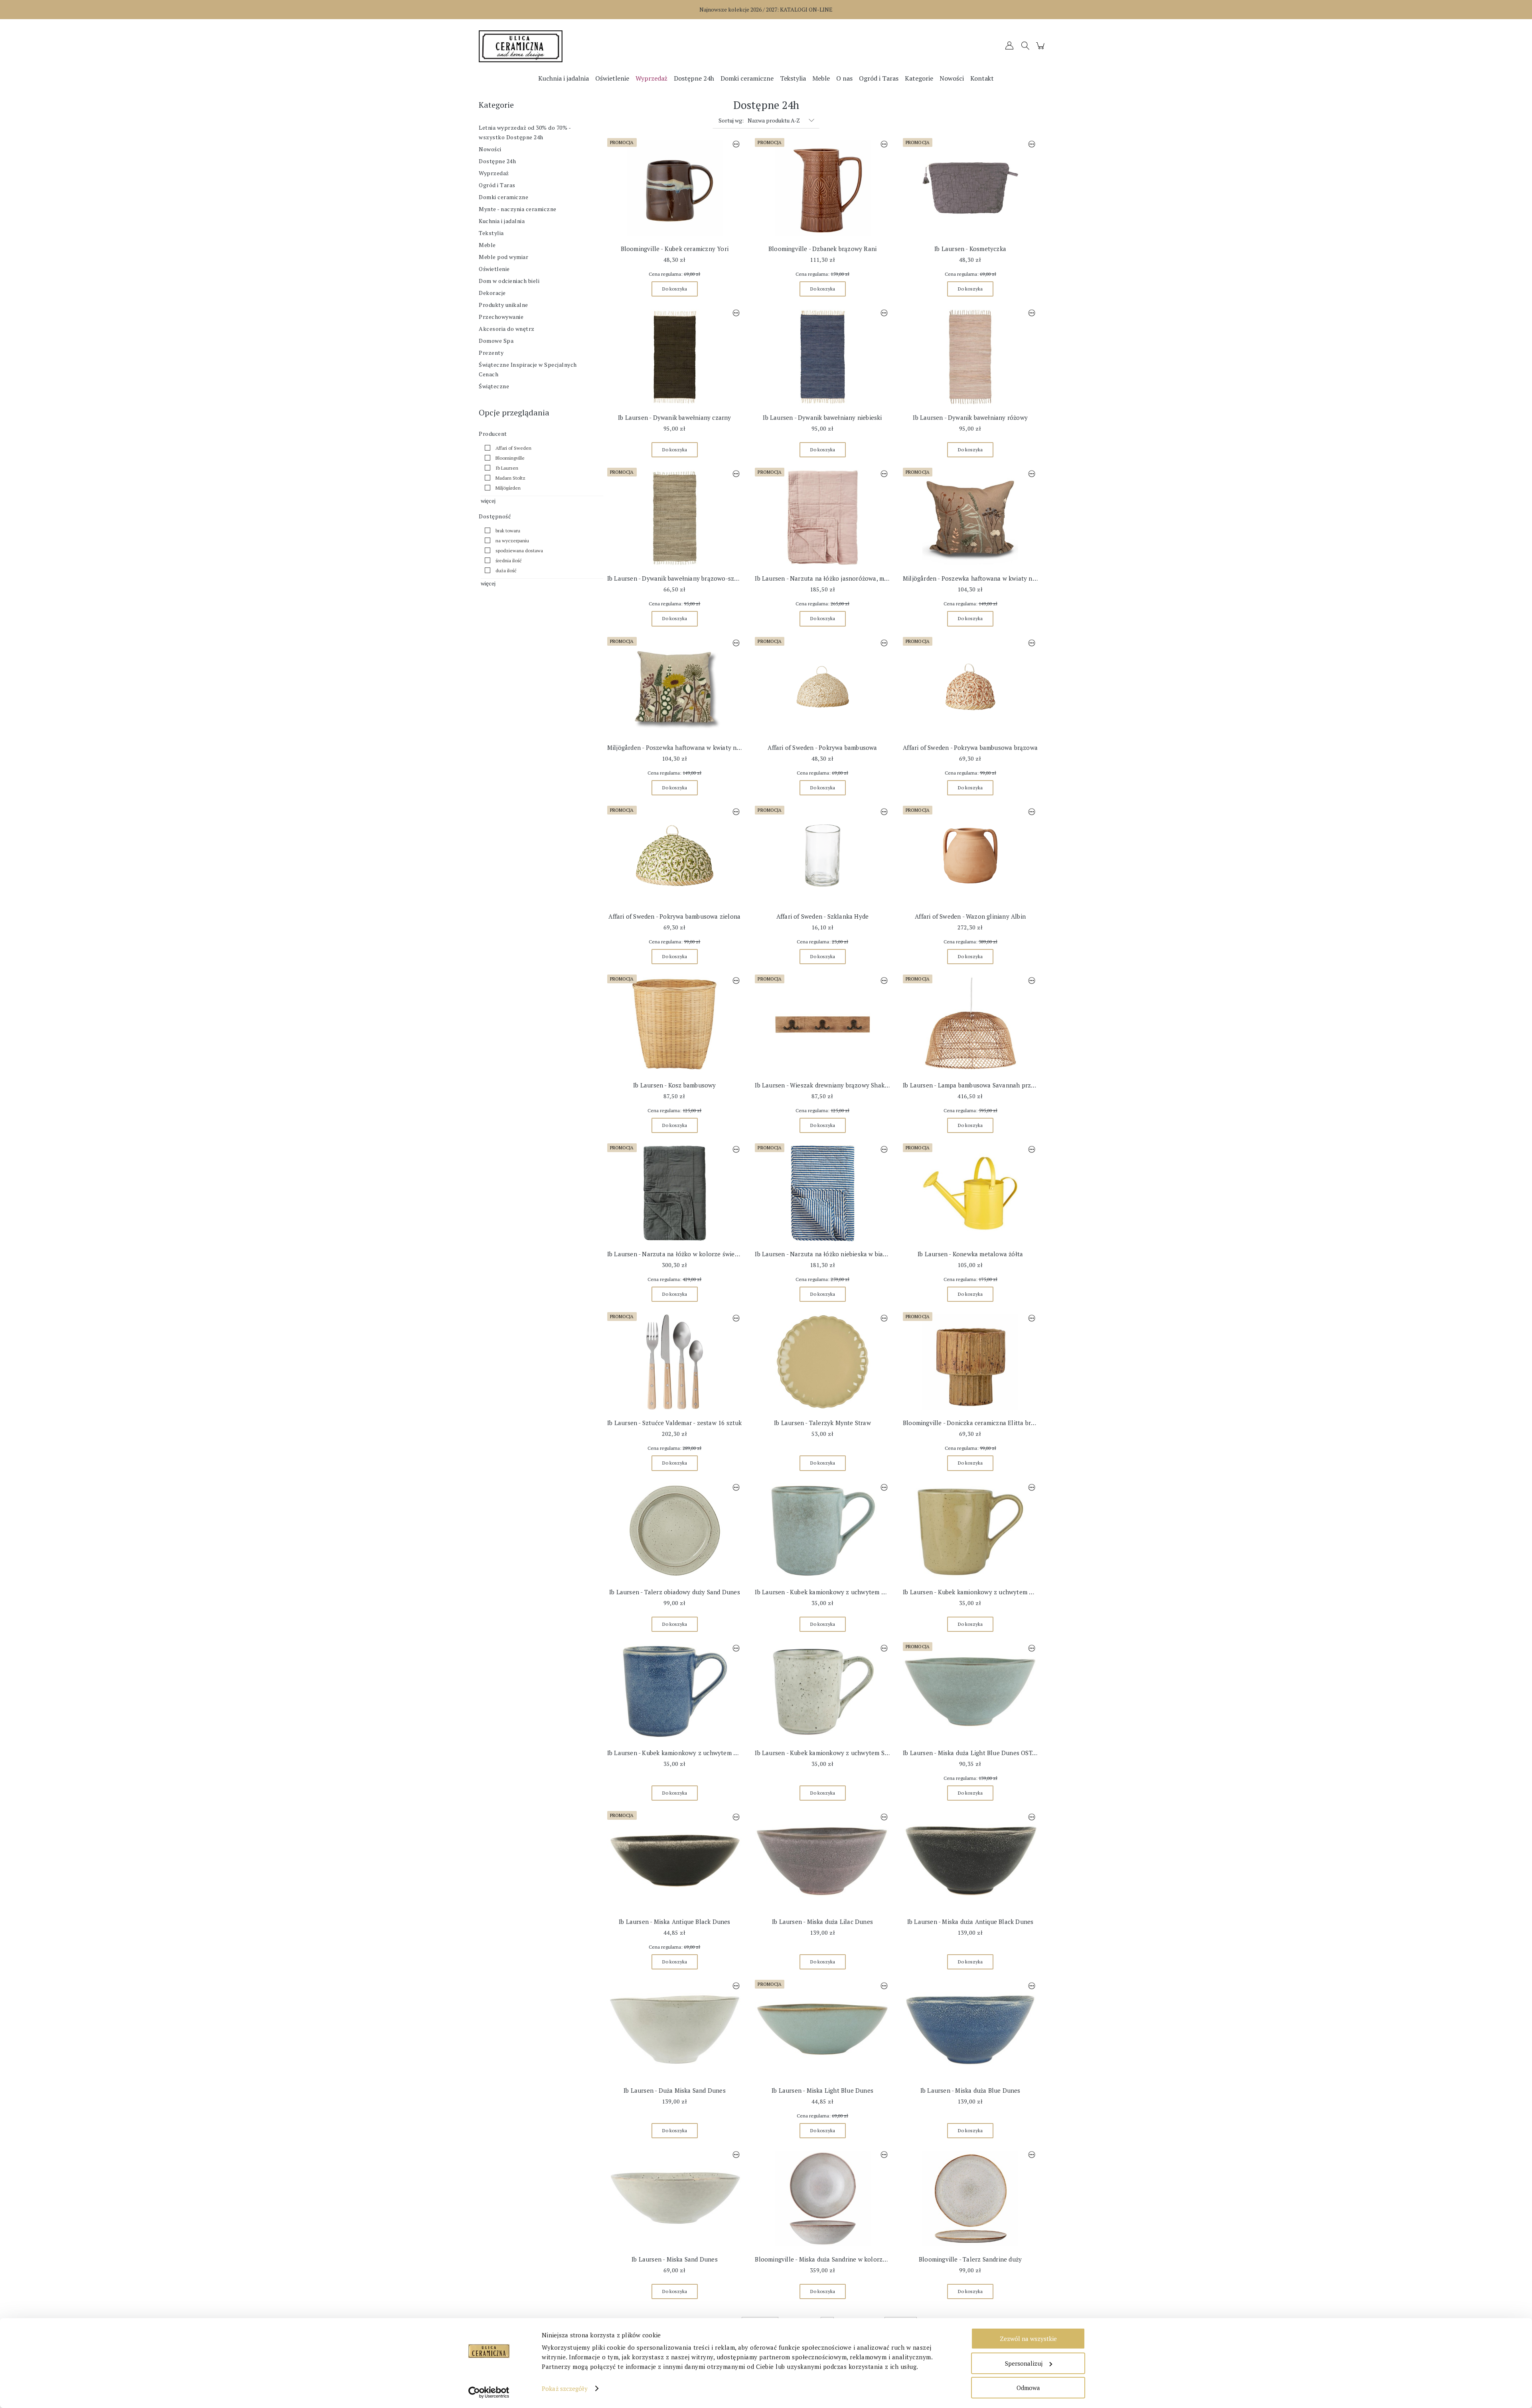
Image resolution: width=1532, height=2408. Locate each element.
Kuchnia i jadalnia (502, 221)
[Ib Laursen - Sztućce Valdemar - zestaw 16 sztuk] (675, 1362)
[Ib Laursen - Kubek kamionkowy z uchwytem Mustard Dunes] (970, 1531)
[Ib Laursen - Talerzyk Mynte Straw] (822, 1362)
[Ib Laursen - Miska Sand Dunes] (675, 2198)
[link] (506, 448)
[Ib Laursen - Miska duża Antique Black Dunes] (970, 1861)
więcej (488, 501)
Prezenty (491, 353)
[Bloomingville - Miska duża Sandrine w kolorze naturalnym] (822, 2198)
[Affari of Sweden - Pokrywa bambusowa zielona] (675, 856)
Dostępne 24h (497, 161)
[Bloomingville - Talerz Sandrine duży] (970, 2198)
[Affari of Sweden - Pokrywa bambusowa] (822, 687)
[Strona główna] (551, 46)
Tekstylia (491, 233)
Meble (487, 245)
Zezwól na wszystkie (1028, 2339)
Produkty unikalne (503, 305)
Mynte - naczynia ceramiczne (518, 209)
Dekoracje (492, 293)
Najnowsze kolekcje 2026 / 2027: (766, 9)
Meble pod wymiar (503, 257)
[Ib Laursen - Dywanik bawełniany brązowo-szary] (675, 518)
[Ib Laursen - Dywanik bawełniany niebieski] (822, 357)
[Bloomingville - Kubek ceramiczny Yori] (675, 188)
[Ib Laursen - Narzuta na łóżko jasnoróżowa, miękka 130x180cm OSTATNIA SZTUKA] (822, 518)
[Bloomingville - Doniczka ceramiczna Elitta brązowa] (970, 1362)
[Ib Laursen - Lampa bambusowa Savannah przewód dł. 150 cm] (970, 1024)
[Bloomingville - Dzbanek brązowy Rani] (822, 188)
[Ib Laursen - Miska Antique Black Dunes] (675, 1861)
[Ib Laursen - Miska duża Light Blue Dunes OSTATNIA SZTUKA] (970, 1692)
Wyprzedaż (494, 173)
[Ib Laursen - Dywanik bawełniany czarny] (675, 357)
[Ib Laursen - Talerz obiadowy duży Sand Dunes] (675, 1531)
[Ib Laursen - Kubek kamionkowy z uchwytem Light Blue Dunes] (822, 1531)
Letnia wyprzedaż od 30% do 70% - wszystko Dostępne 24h (525, 132)
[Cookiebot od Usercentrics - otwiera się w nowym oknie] (489, 2392)
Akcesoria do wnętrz (507, 329)
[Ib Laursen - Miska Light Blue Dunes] (822, 2030)
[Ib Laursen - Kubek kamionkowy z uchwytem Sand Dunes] (822, 1692)
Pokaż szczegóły (565, 2388)
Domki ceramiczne (503, 197)
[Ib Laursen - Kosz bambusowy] (675, 1024)
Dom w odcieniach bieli (509, 281)
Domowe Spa (496, 341)
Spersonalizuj (1024, 2363)
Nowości (490, 149)
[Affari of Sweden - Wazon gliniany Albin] (970, 856)
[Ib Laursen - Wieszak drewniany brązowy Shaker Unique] (822, 1024)
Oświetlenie (494, 269)
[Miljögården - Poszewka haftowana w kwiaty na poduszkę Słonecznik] (675, 687)
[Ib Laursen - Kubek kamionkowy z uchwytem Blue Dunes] (675, 1692)
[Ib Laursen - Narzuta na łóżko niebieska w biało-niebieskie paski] (822, 1193)
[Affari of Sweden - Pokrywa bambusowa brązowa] (970, 687)
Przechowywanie (501, 317)
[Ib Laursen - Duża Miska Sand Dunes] (675, 2030)
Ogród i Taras (497, 185)
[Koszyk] (1041, 49)
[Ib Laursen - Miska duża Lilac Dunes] (822, 1861)
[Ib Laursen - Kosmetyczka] (970, 188)
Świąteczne (494, 386)
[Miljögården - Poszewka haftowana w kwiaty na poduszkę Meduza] (970, 518)
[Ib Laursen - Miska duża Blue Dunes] (970, 2030)
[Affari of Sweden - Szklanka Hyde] (822, 856)
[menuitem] (564, 78)
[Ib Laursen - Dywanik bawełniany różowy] (970, 357)
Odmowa (1028, 2388)
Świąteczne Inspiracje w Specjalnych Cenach (528, 369)
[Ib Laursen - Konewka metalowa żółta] (970, 1193)
